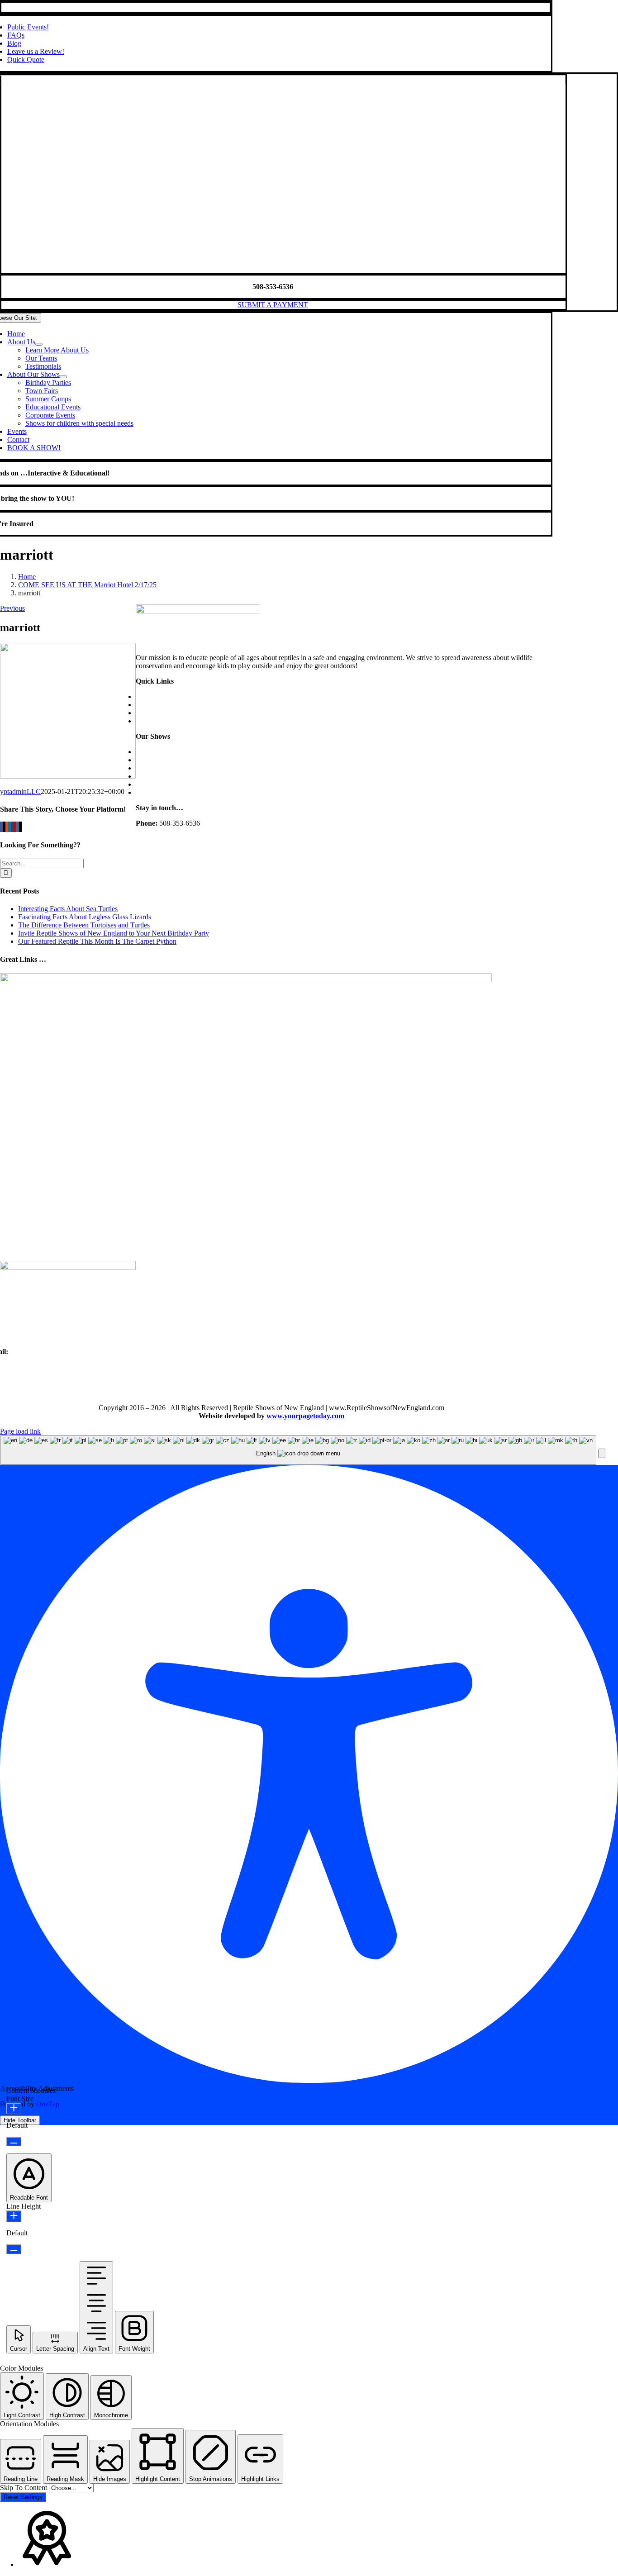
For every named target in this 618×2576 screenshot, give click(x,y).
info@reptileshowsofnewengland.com (64, 1352)
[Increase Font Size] (14, 2108)
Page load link (20, 1431)
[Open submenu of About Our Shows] (63, 377)
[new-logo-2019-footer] (198, 611)
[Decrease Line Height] (14, 2249)
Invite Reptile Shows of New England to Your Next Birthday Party (114, 933)
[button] (602, 1453)
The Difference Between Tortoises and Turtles (84, 925)
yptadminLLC (20, 791)
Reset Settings (23, 2497)
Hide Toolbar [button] (20, 2120)
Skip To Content (24, 2488)
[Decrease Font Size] (14, 2141)
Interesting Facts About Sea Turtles (68, 909)
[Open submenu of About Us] (39, 344)
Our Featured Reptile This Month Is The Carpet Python (97, 941)
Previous (12, 608)
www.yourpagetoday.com (304, 1416)
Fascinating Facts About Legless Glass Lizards (85, 917)
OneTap (48, 2104)
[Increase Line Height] (14, 2216)
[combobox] (298, 1450)
